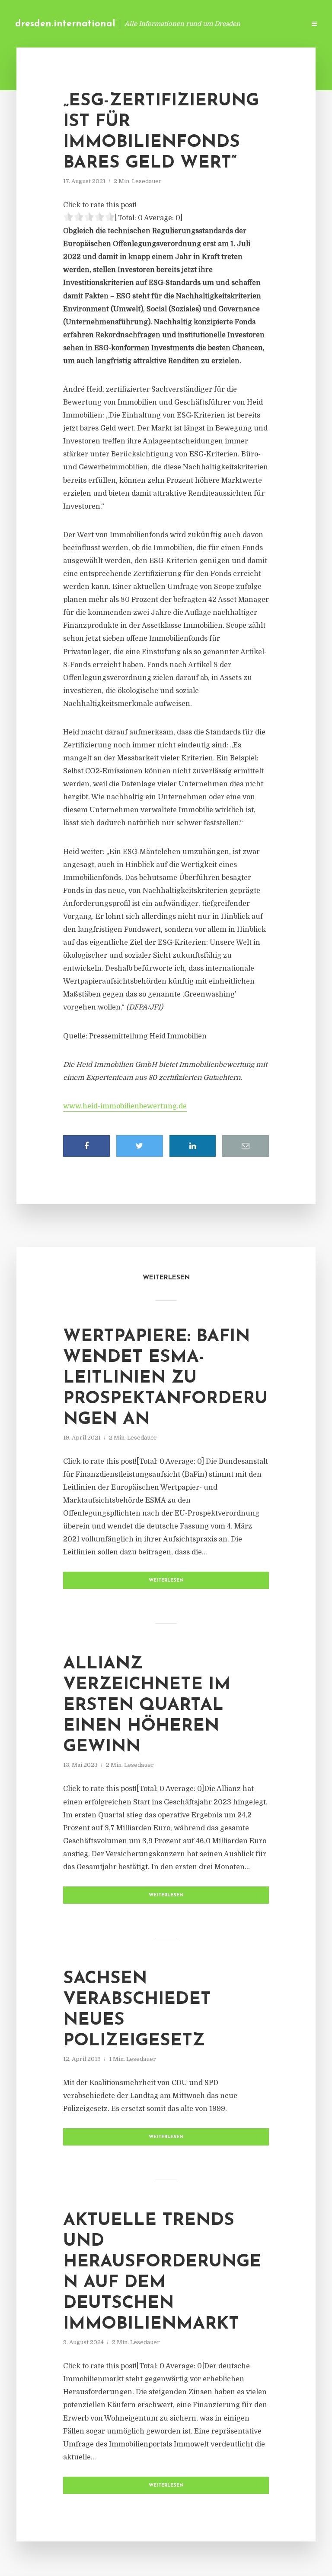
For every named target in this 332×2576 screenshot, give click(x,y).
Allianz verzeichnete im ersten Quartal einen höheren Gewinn (147, 1706)
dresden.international (65, 24)
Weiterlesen (166, 1581)
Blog (161, 24)
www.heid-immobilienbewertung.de (125, 1106)
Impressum (234, 24)
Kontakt (193, 24)
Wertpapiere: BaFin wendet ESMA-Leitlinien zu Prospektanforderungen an (165, 1378)
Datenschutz (280, 24)
